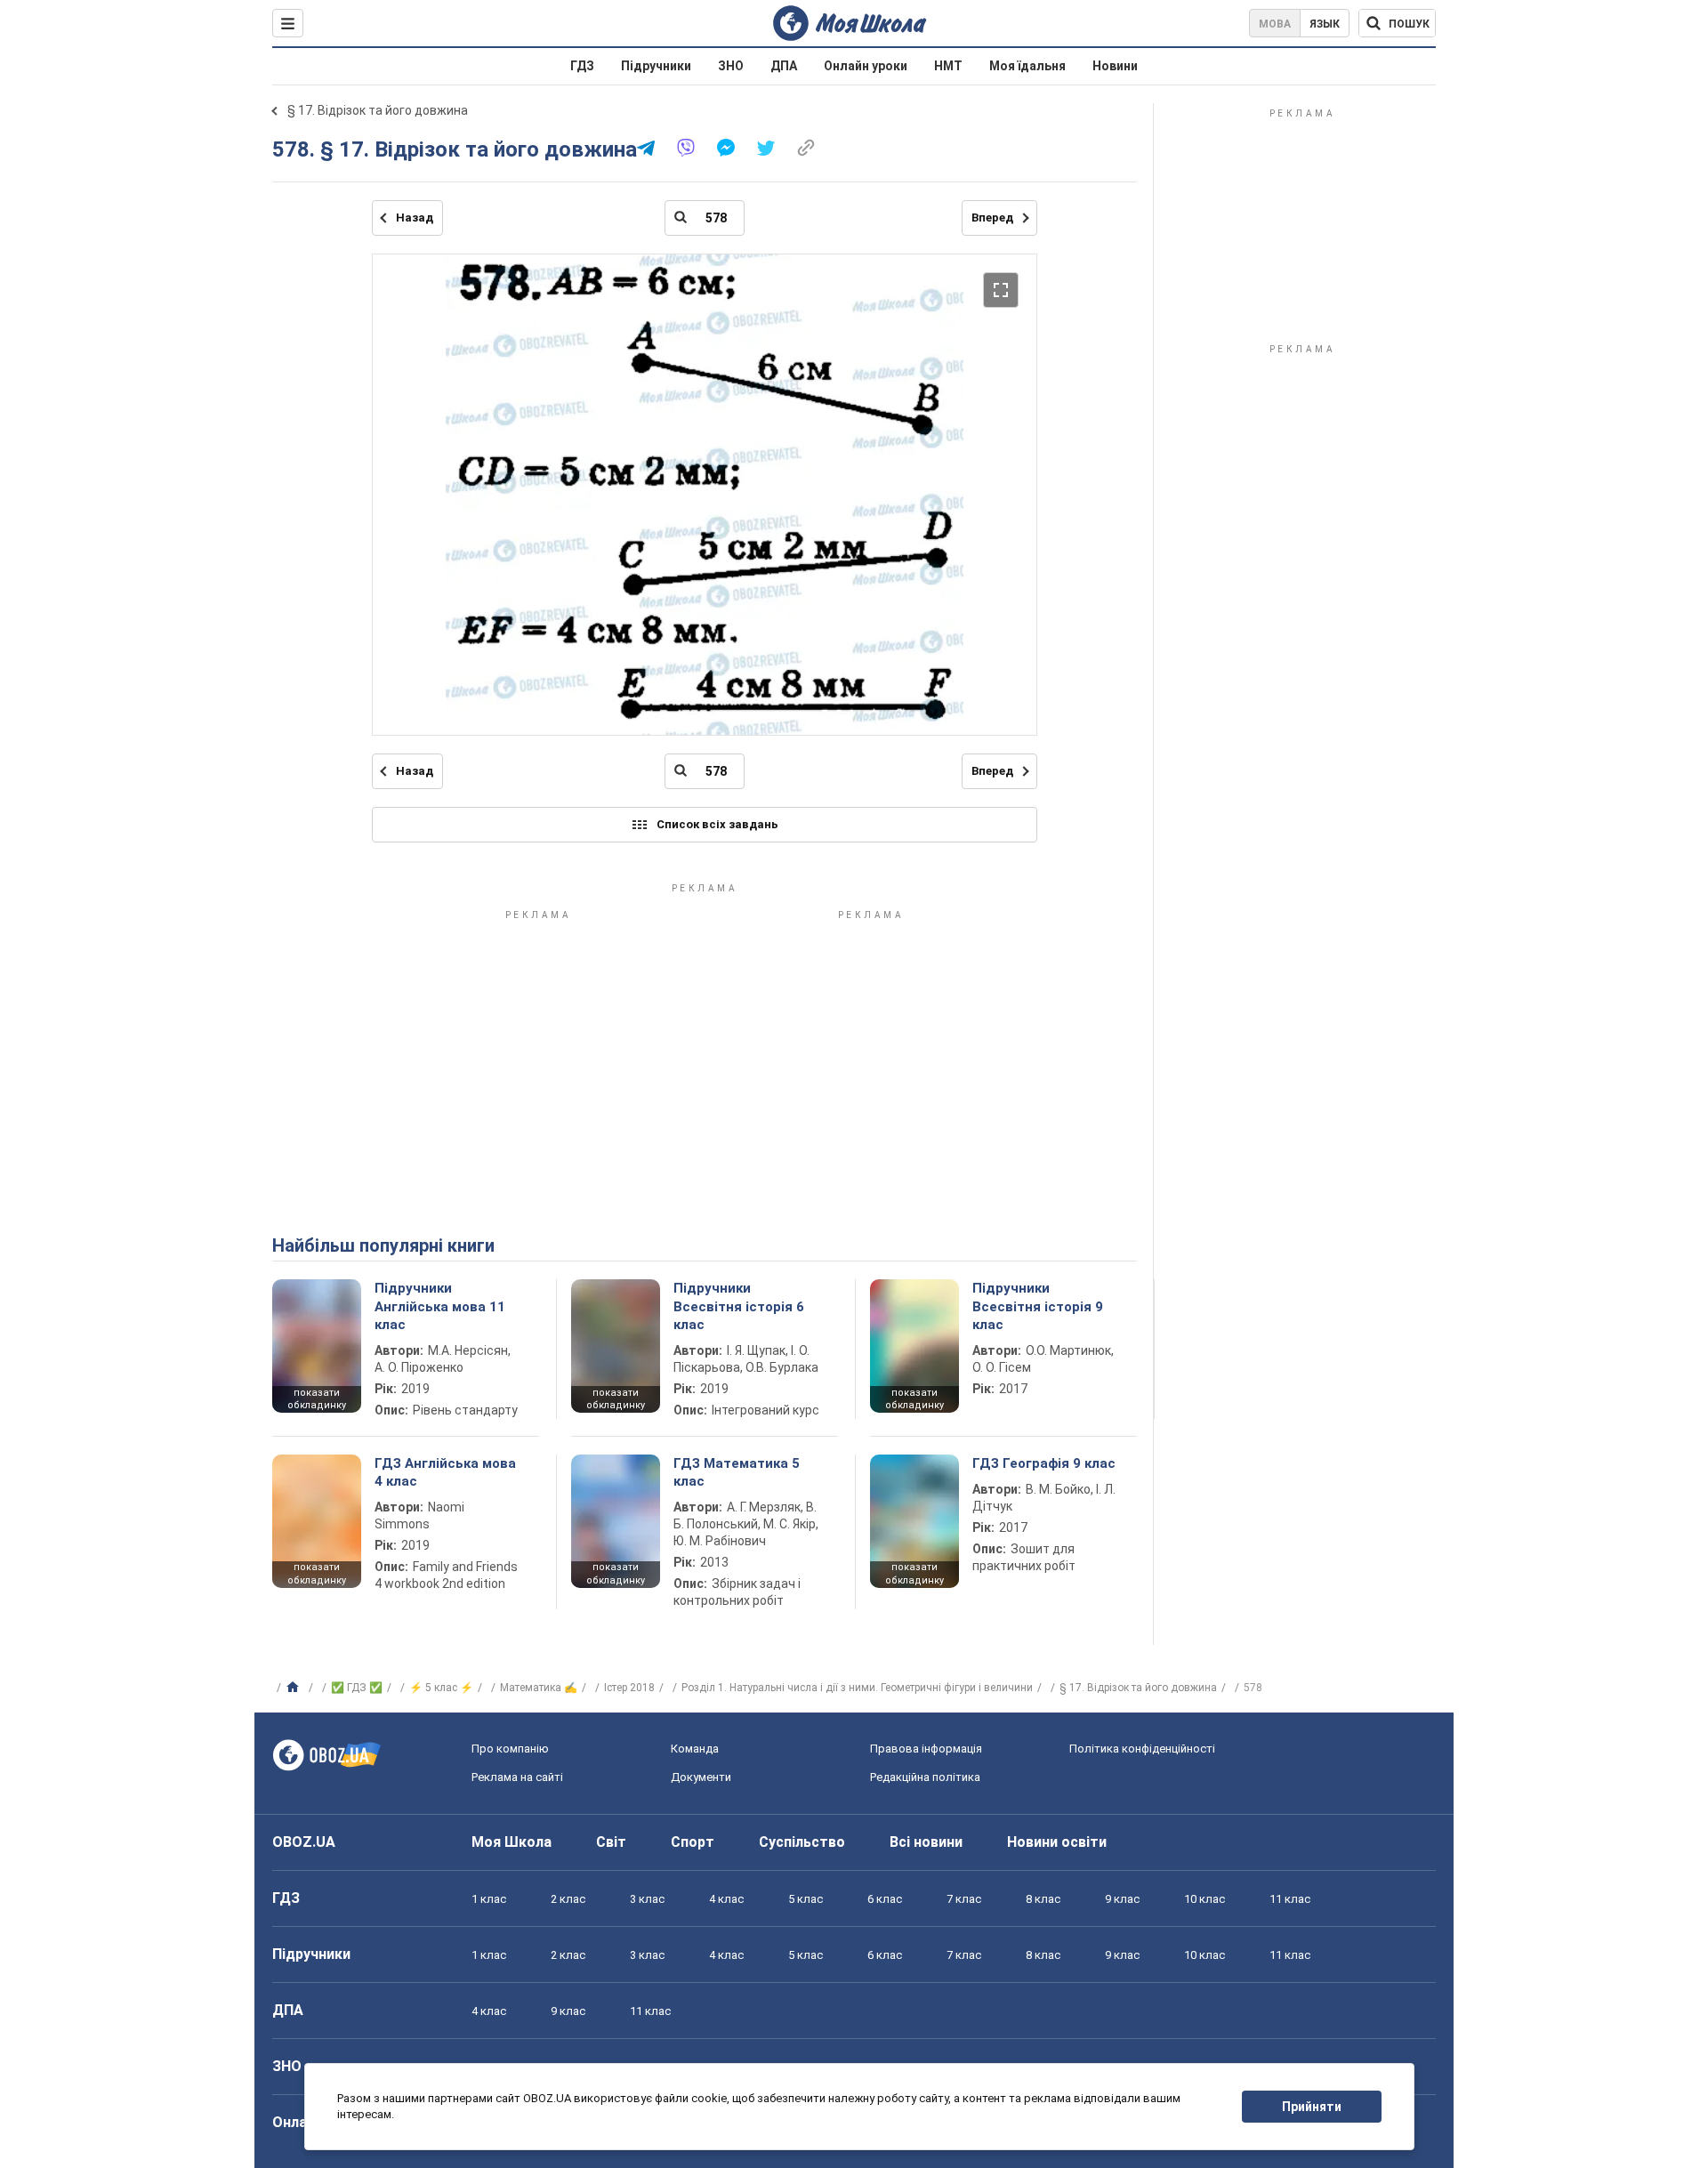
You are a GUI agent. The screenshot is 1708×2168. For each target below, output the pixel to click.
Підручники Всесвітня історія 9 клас (1038, 1306)
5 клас (806, 1899)
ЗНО (731, 66)
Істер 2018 (629, 1688)
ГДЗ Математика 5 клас (737, 1472)
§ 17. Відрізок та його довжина (378, 110)
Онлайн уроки (866, 66)
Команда (695, 1749)
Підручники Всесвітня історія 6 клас (739, 1306)
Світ (611, 1842)
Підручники (656, 66)
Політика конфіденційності (1142, 1749)
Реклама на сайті (517, 1777)
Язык (1325, 24)
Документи (701, 1777)
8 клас (1043, 1899)
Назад (415, 218)
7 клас (964, 1899)
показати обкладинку (317, 1399)
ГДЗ (582, 66)
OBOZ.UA (304, 1842)
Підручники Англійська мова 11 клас (440, 1306)
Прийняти (1312, 2107)
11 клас (1290, 1899)
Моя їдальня (1027, 66)
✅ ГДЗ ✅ (357, 1688)
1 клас (489, 1899)
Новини (1115, 66)
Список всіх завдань (717, 824)
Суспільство (802, 1842)
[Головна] (295, 1688)
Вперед (992, 218)
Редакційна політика (925, 1777)
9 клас (1122, 1899)
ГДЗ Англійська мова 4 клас (445, 1472)
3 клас (647, 1899)
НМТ (948, 66)
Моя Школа (512, 1842)
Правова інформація (926, 1749)
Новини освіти (1057, 1842)
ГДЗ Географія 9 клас (1044, 1463)
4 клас (726, 1899)
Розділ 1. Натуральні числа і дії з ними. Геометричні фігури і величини (857, 1688)
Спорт (693, 1842)
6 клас (885, 1899)
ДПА (784, 66)
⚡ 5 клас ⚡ (441, 1688)
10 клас (1204, 1899)
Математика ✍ (539, 1688)
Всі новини (926, 1842)
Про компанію (510, 1749)
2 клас (568, 1899)
